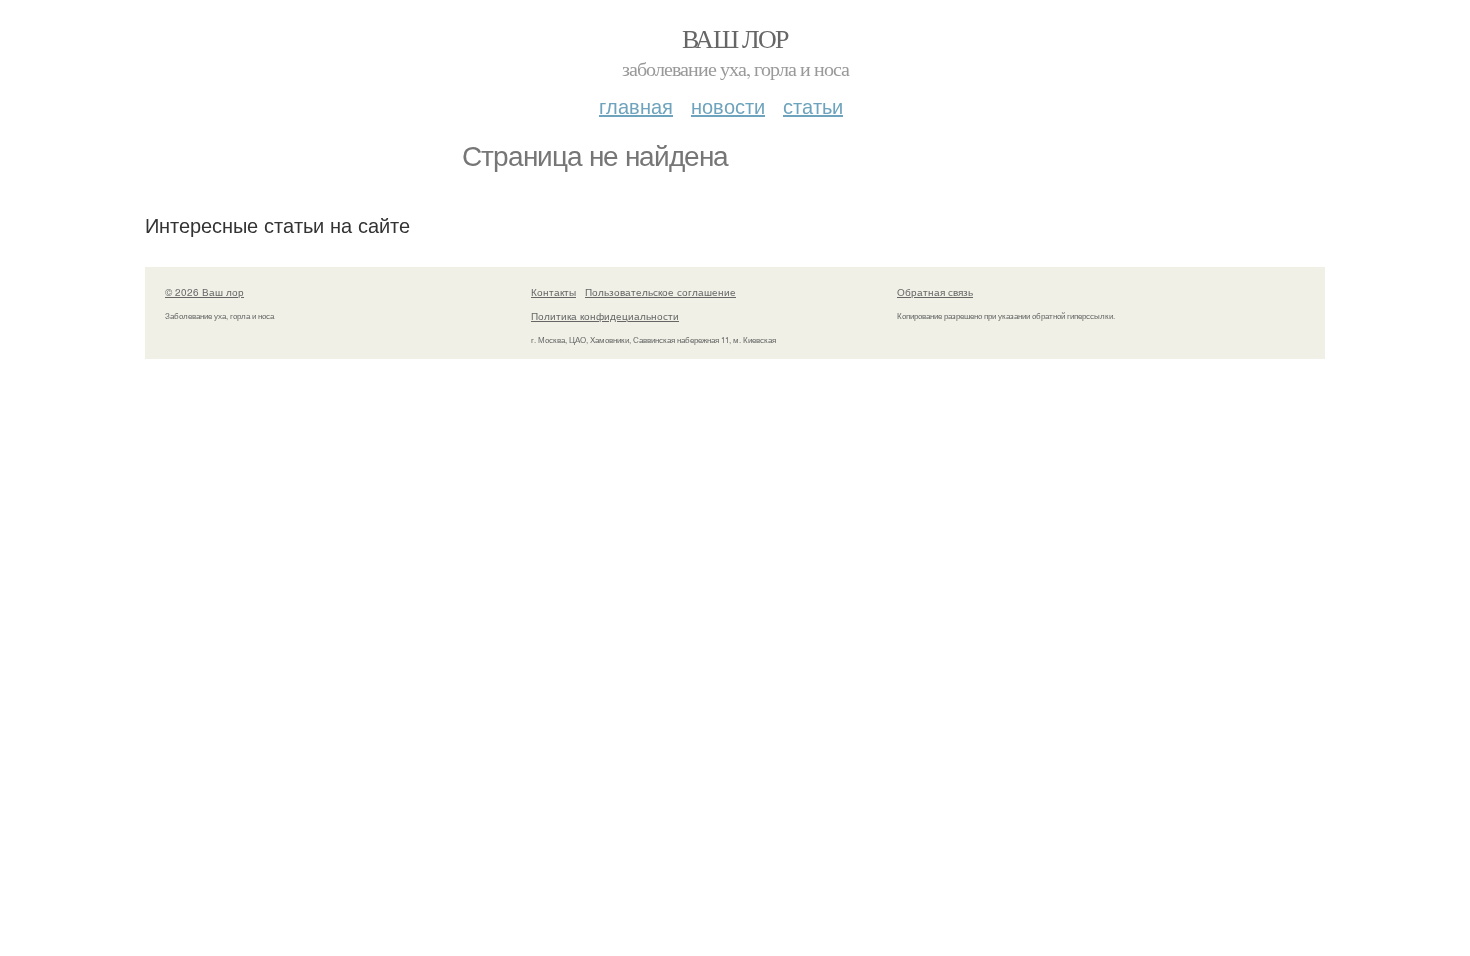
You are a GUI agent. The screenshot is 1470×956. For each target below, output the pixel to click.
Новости (728, 105)
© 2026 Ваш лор (204, 292)
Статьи (813, 105)
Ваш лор (735, 38)
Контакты (553, 292)
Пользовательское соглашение (660, 292)
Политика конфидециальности (605, 316)
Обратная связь (935, 292)
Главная (636, 105)
